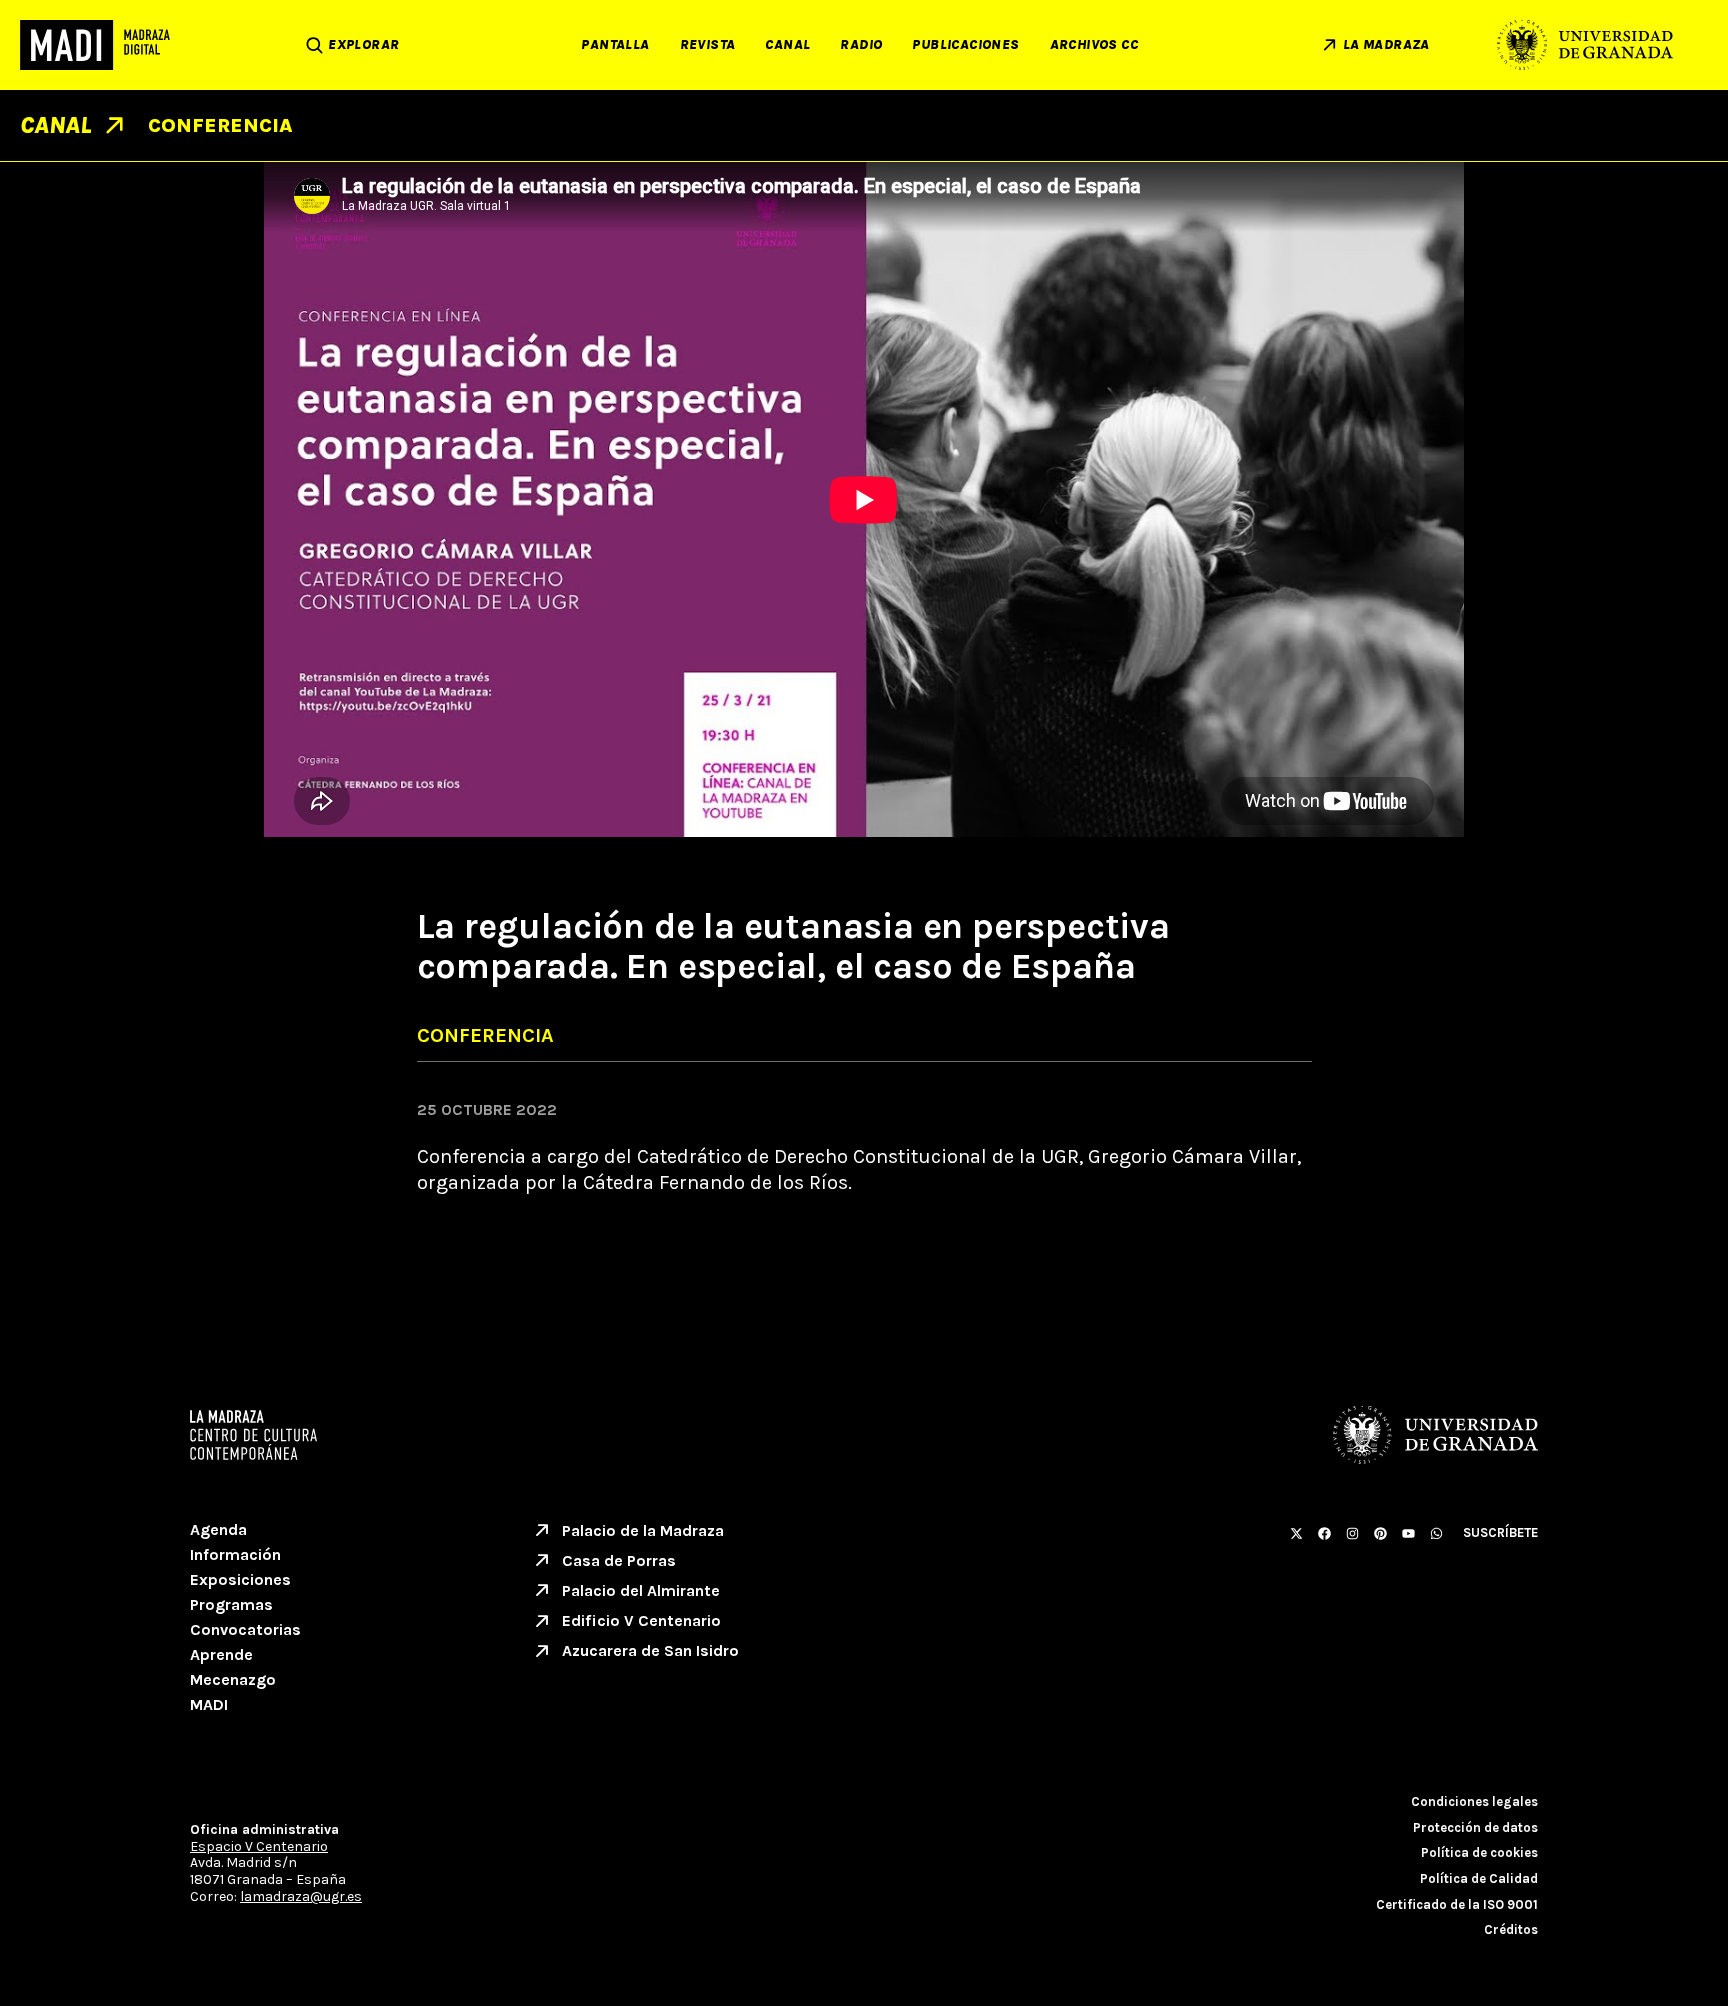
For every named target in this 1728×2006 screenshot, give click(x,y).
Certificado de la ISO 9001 (1457, 1904)
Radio (861, 44)
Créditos (1511, 1929)
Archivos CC (1094, 44)
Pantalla (615, 44)
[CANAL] (114, 125)
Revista (708, 44)
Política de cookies (1479, 1852)
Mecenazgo (233, 1679)
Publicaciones (965, 44)
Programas (231, 1604)
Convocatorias (245, 1629)
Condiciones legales (1474, 1801)
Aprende (221, 1654)
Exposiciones (240, 1579)
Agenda (218, 1529)
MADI (209, 1704)
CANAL (55, 125)
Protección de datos (1475, 1827)
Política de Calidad (1479, 1878)
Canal (787, 44)
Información (235, 1554)
